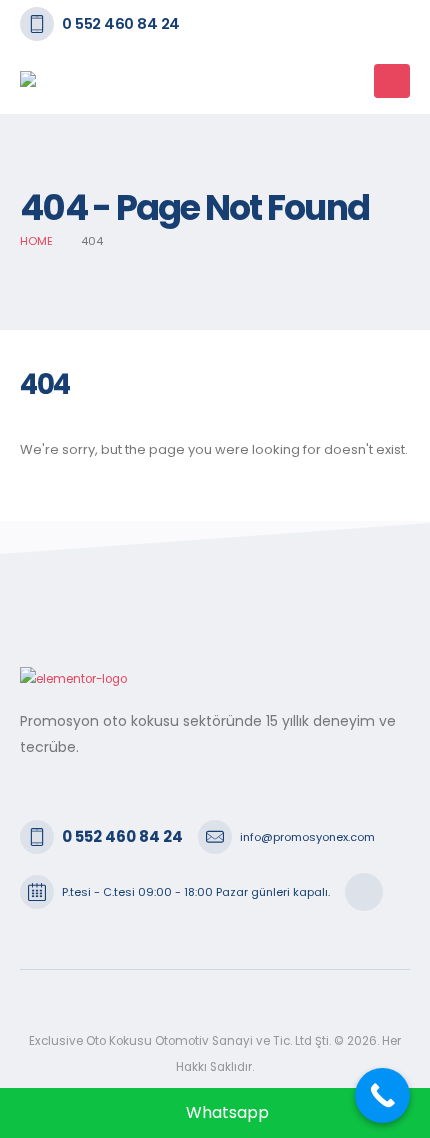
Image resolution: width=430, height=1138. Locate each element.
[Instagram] (364, 892)
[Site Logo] (70, 81)
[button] (351, 81)
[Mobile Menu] (392, 81)
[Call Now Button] (382, 1095)
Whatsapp (225, 1112)
